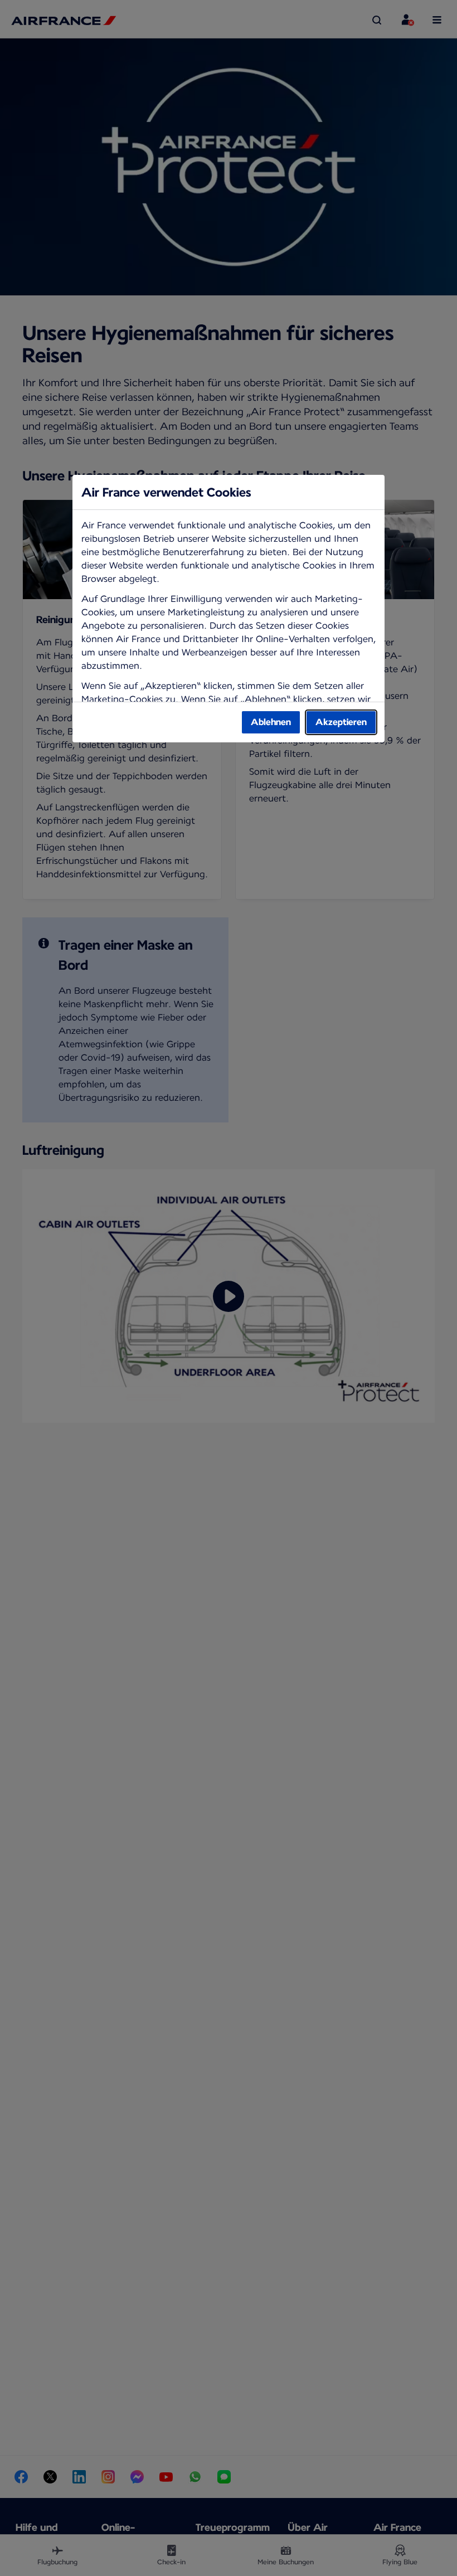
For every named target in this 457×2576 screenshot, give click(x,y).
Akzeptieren (341, 722)
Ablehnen (271, 722)
